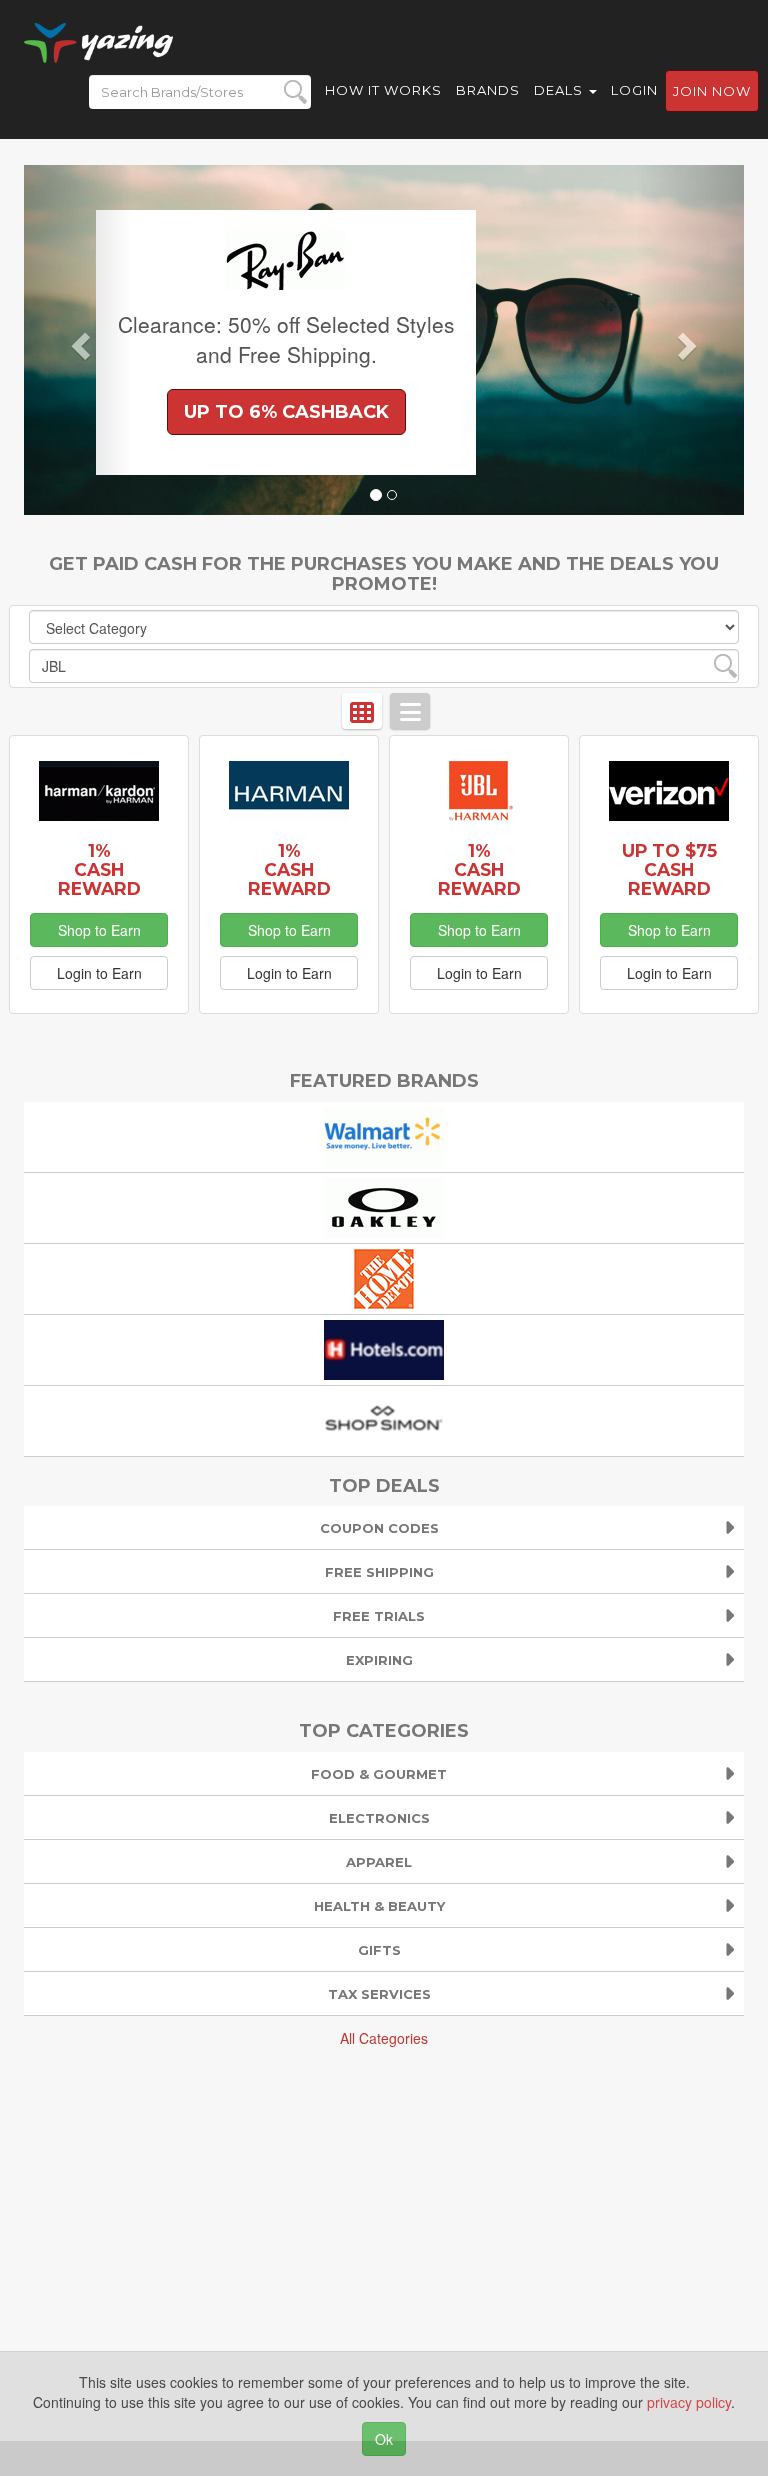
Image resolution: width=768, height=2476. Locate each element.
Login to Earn (99, 973)
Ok (384, 2439)
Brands (488, 90)
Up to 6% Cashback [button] (286, 412)
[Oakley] (384, 1205)
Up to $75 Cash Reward (669, 869)
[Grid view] (362, 711)
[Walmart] (384, 1134)
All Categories (384, 2038)
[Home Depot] (384, 1276)
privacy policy (689, 2402)
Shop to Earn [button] (99, 930)
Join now (712, 91)
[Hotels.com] (384, 1347)
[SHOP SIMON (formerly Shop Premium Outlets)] (384, 1418)
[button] (78, 340)
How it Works (383, 90)
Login (634, 90)
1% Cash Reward (99, 869)
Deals (560, 90)
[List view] (410, 711)
